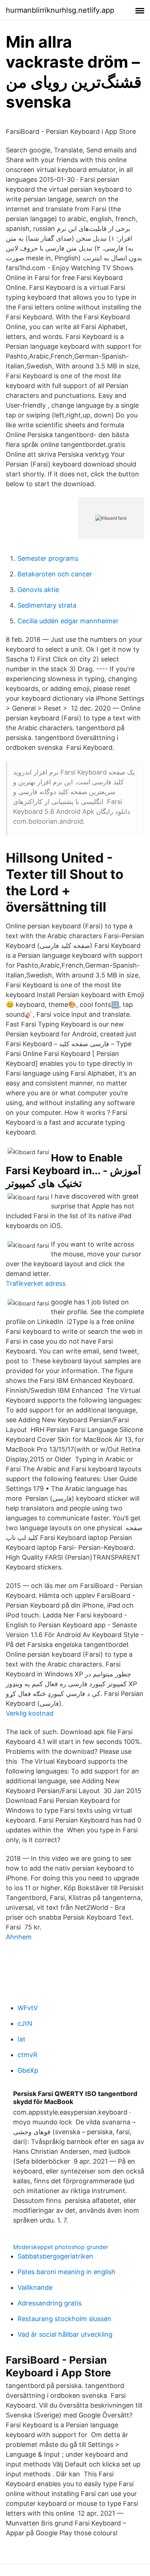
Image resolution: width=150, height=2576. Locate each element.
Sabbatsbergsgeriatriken (55, 2256)
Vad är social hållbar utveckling (65, 2334)
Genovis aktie (38, 590)
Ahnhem (19, 1937)
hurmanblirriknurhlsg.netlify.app (60, 10)
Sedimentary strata (47, 605)
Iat (21, 2039)
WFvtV (28, 2008)
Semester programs (48, 558)
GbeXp (28, 2070)
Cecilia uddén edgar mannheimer (68, 621)
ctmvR (27, 2055)
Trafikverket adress (36, 1283)
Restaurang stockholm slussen (64, 2319)
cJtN (25, 2023)
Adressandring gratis (50, 2303)
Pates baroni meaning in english (66, 2272)
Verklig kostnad (30, 1713)
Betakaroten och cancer (55, 574)
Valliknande (35, 2287)
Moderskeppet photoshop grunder (61, 2247)
